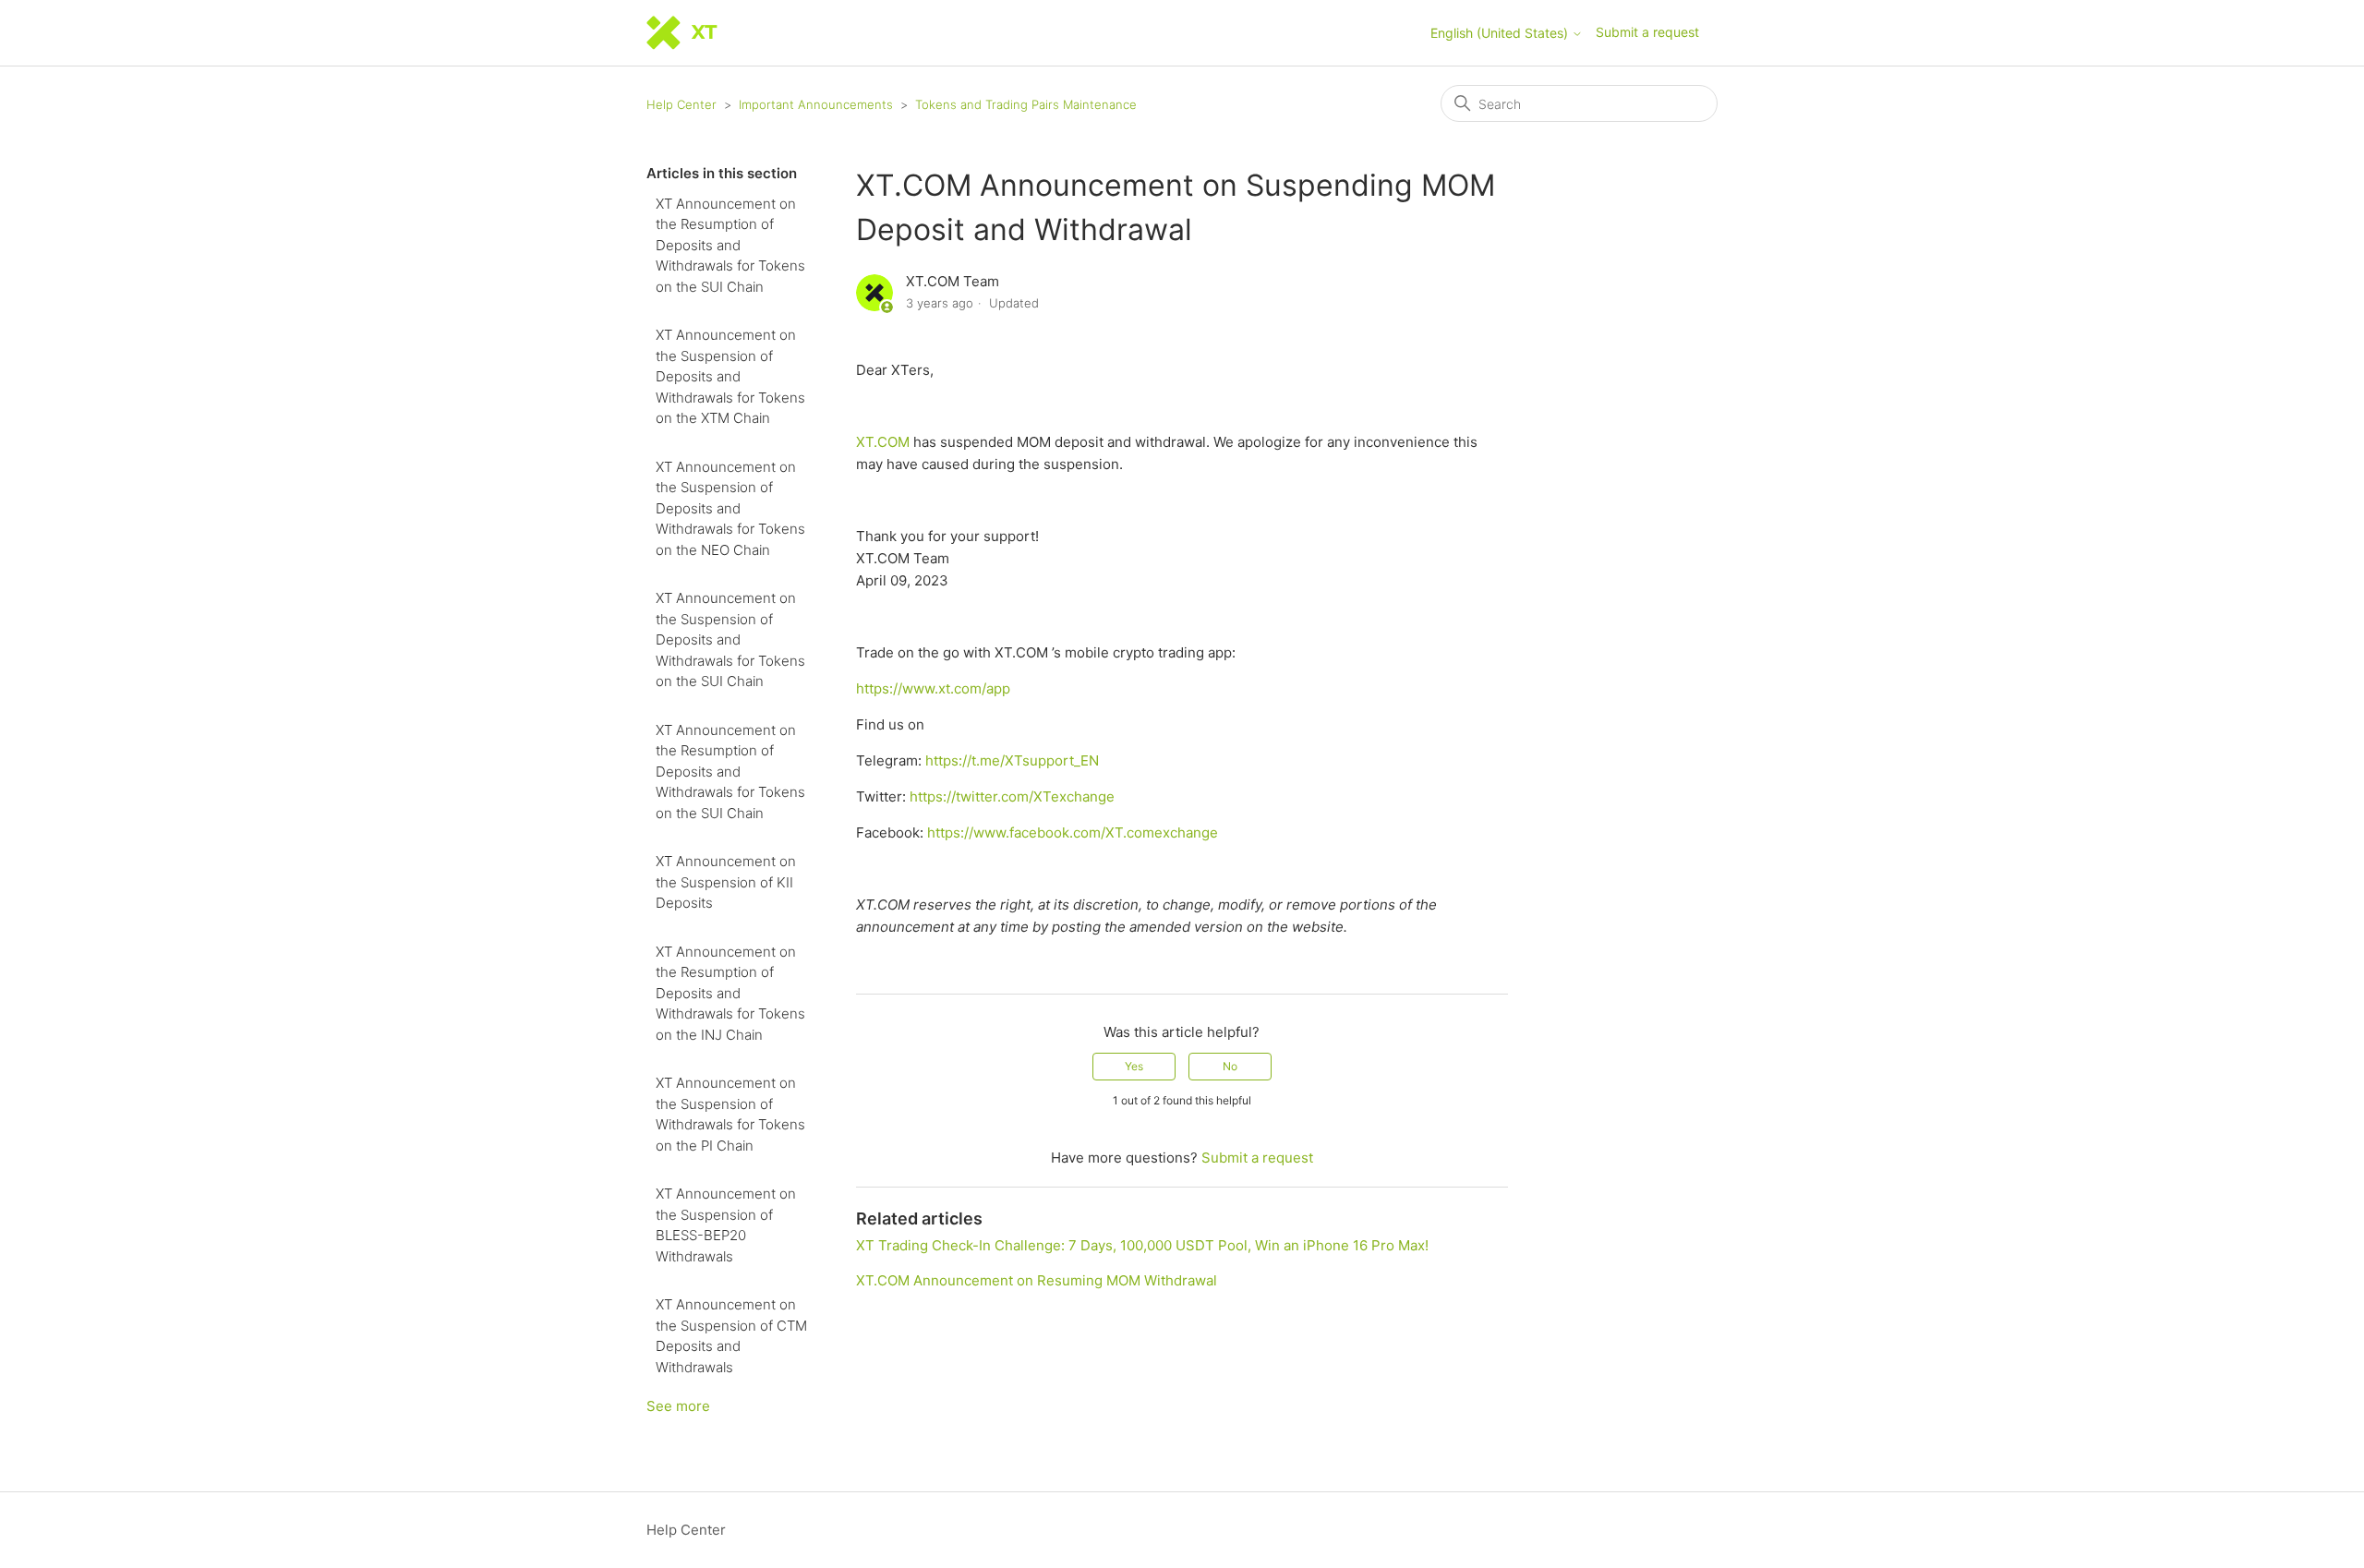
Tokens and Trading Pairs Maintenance (1026, 104)
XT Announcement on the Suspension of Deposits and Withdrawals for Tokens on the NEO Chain (730, 508)
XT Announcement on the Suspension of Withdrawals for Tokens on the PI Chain (730, 1114)
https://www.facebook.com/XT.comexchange (1073, 832)
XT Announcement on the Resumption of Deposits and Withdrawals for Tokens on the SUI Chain (730, 245)
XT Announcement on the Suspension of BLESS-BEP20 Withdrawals (726, 1225)
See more (678, 1406)
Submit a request (1647, 32)
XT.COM (885, 442)
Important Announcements (816, 104)
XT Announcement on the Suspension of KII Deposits (726, 882)
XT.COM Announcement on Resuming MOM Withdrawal (1037, 1280)
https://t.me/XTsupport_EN (1012, 760)
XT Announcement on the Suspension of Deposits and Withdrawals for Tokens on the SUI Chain (730, 639)
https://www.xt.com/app (933, 688)
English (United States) (1501, 33)
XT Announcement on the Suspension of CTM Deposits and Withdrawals (731, 1336)
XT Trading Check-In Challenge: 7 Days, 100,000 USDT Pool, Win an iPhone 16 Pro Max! (1142, 1245)
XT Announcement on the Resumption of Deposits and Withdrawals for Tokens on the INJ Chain (730, 993)
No (1230, 1066)
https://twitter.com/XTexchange (1012, 796)
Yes (1134, 1066)
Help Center (681, 104)
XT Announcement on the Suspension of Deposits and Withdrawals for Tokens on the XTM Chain (730, 376)
